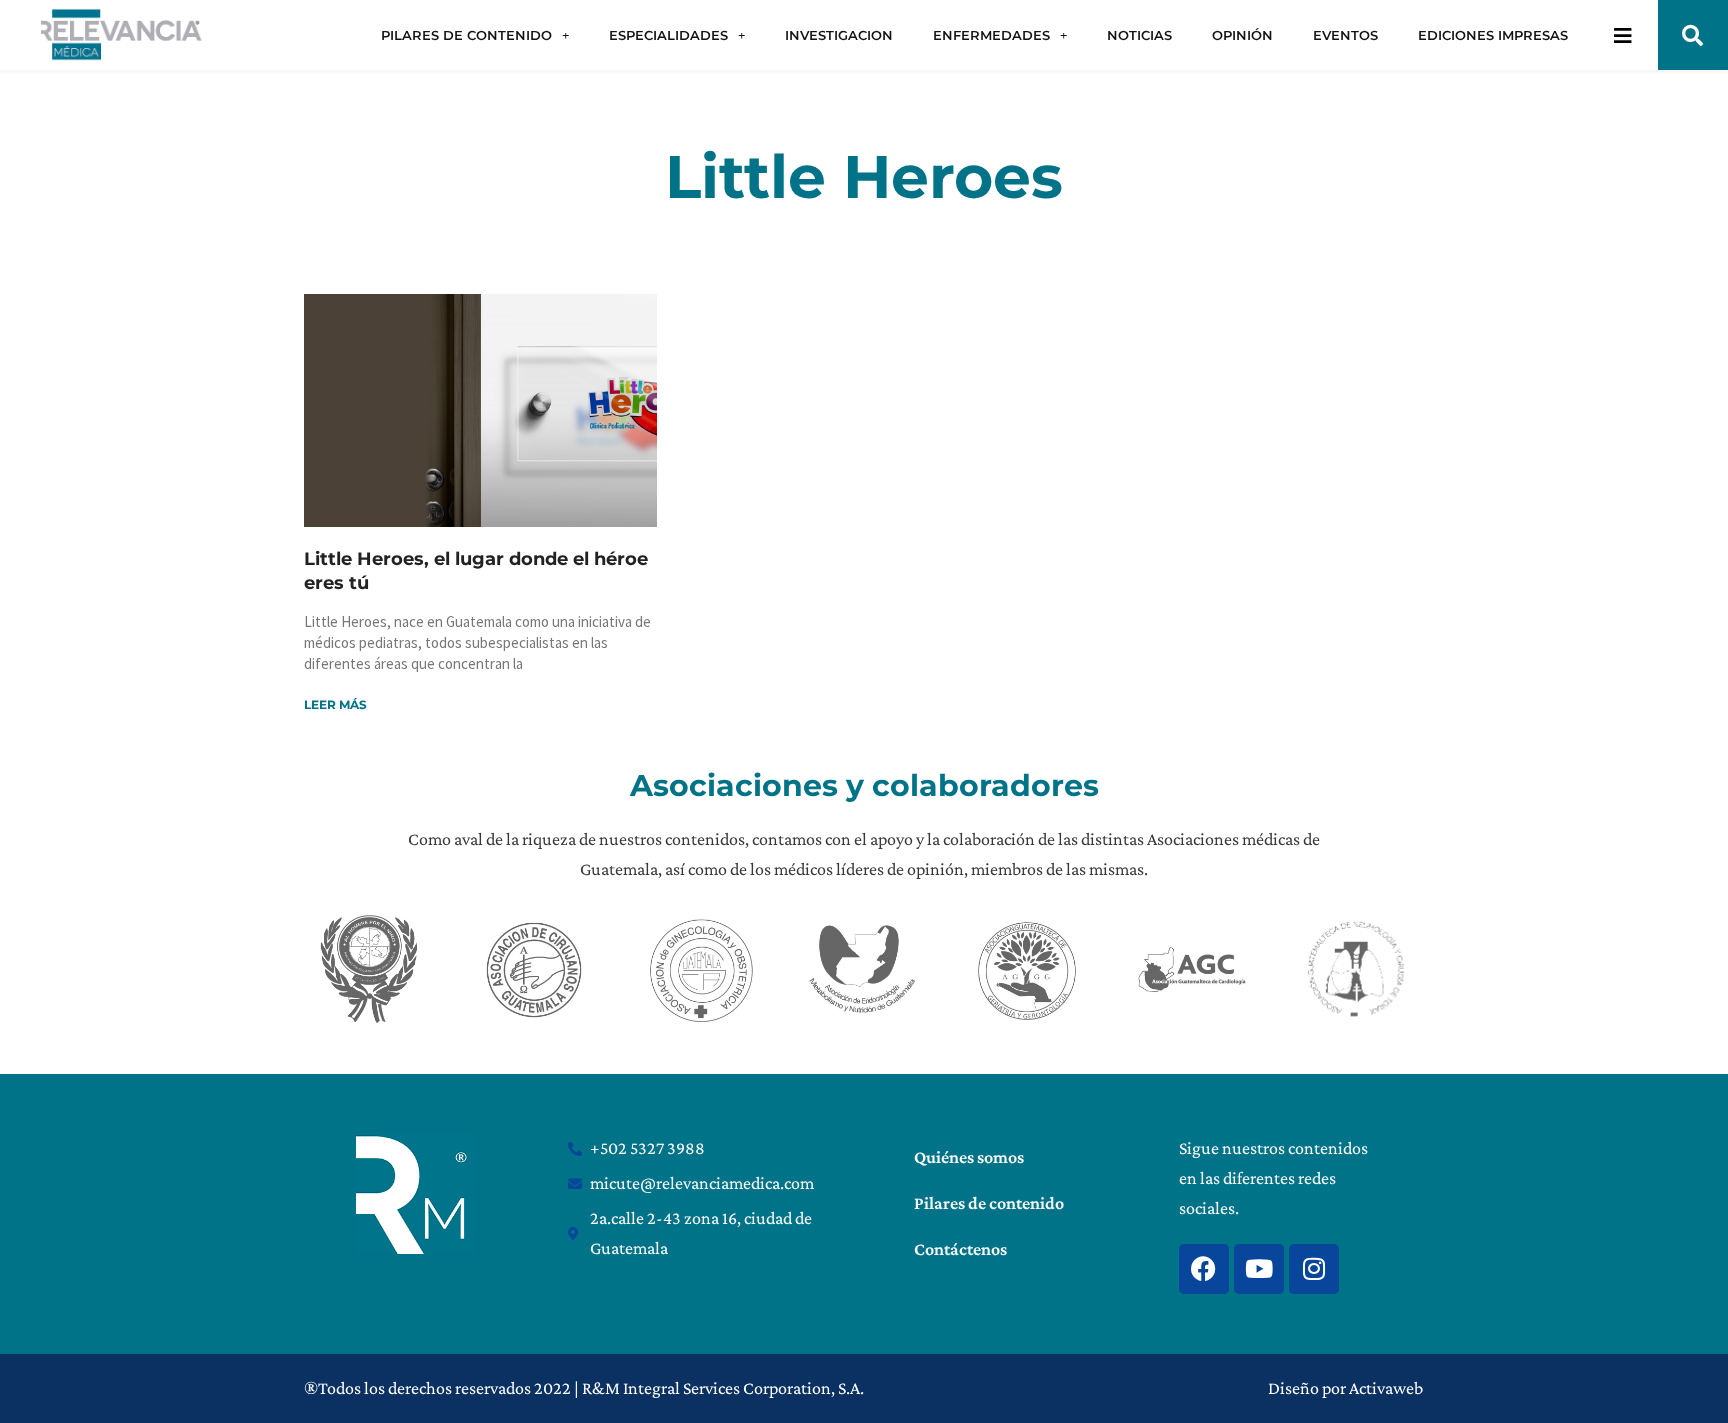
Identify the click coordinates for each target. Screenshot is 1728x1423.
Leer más (335, 704)
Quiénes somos (969, 1157)
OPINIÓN (1242, 35)
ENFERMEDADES (991, 35)
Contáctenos (960, 1249)
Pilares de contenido (989, 1203)
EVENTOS (1345, 35)
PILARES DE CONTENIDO (466, 35)
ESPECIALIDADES (668, 35)
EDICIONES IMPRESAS (1493, 35)
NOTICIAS (1139, 35)
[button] (1693, 35)
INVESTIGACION (839, 35)
